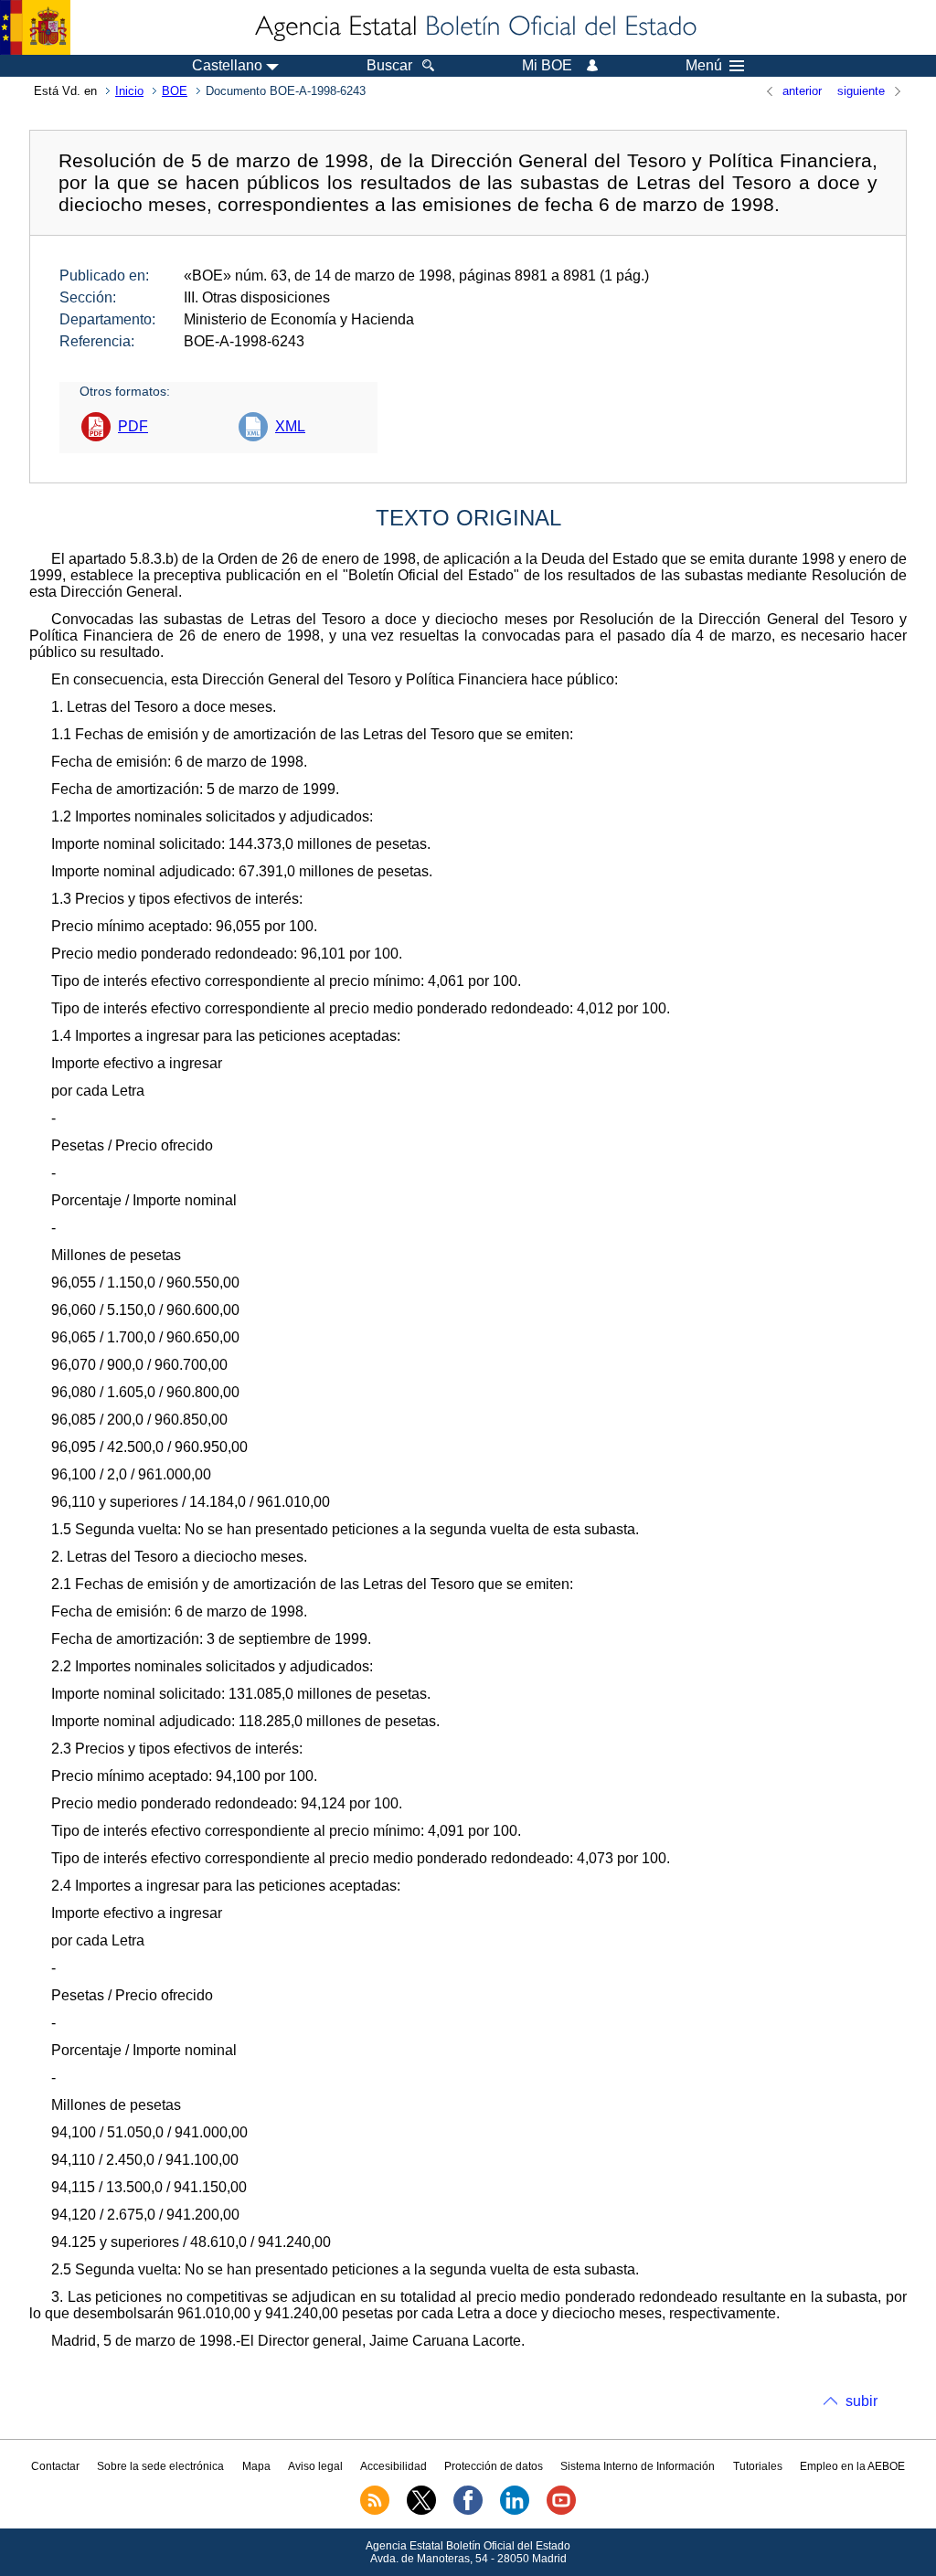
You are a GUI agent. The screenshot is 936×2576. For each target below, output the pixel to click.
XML (290, 426)
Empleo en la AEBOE (852, 2466)
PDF (133, 426)
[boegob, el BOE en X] (421, 2511)
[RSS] (375, 2511)
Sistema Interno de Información (638, 2466)
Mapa (256, 2466)
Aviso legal (315, 2466)
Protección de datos (494, 2466)
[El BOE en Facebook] (468, 2511)
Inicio (129, 91)
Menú (704, 66)
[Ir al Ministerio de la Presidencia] (35, 27)
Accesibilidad (394, 2466)
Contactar (55, 2466)
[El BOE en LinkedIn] (515, 2511)
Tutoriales (758, 2466)
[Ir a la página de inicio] (474, 27)
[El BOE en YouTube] (561, 2511)
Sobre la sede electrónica (160, 2466)
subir (862, 2401)
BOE (175, 91)
